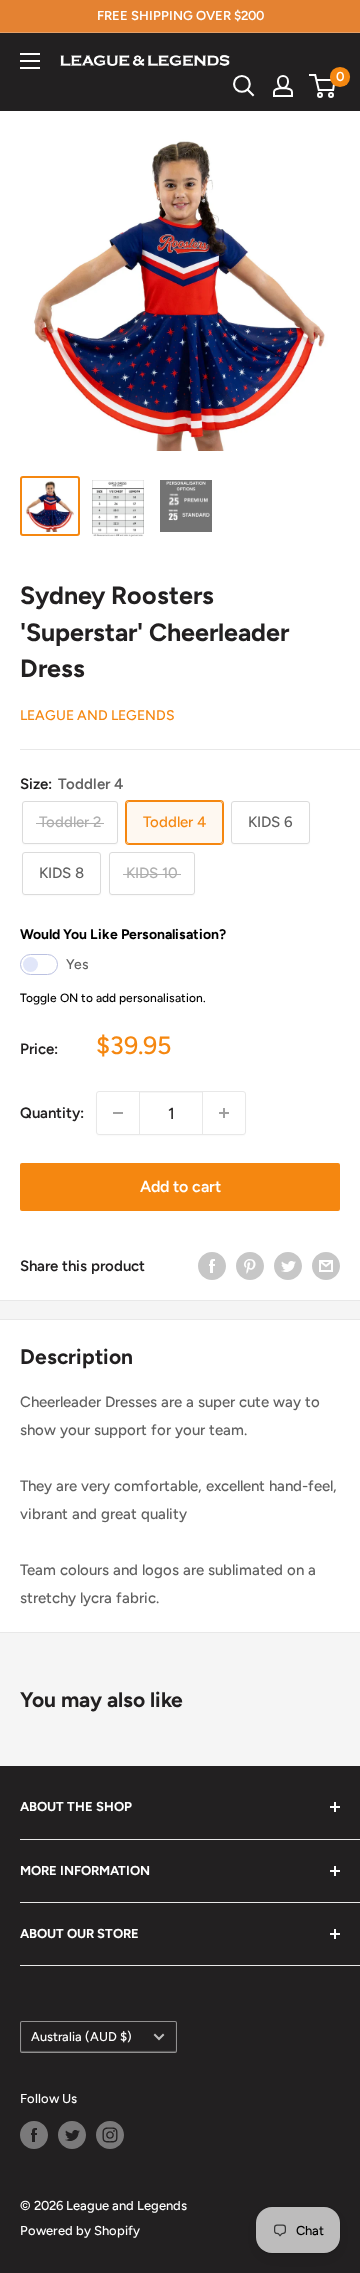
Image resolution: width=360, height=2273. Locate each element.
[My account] (283, 86)
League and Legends (97, 715)
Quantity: (52, 1113)
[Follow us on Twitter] (72, 2135)
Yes (77, 964)
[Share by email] (326, 1265)
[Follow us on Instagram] (110, 2135)
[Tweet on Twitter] (288, 1265)
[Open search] (244, 86)
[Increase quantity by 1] (224, 1113)
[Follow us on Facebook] (34, 2135)
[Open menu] (30, 61)
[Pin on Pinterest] (250, 1265)
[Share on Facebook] (212, 1265)
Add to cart (180, 1186)
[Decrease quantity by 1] (118, 1113)
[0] (323, 86)
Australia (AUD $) (81, 2036)
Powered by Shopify (80, 2230)
